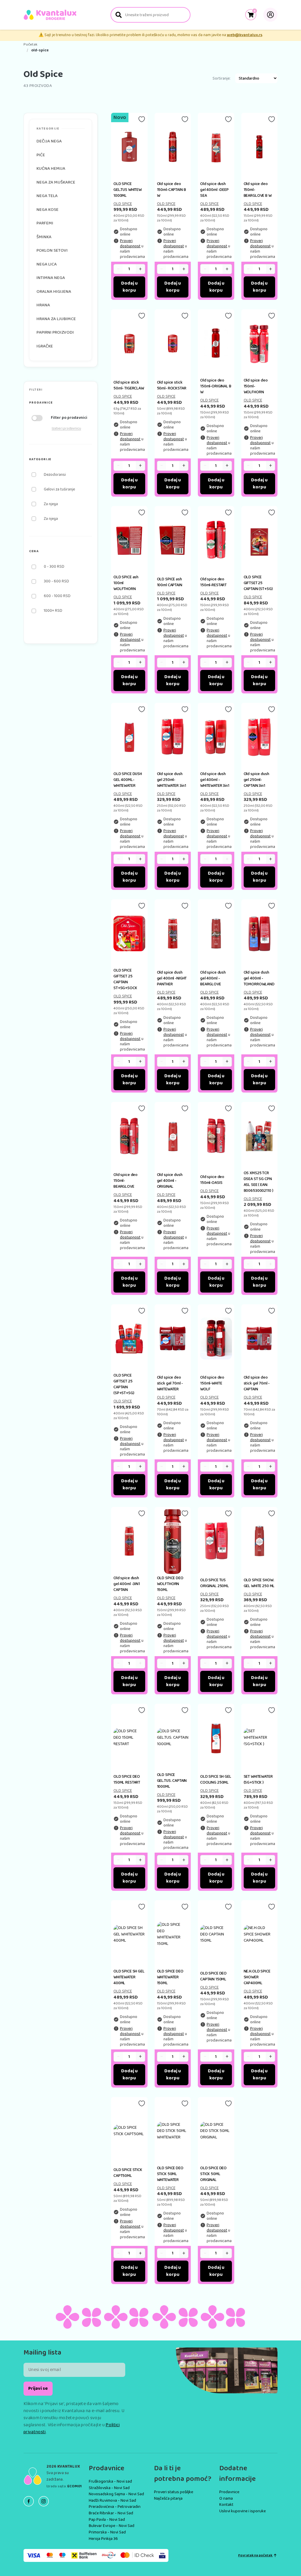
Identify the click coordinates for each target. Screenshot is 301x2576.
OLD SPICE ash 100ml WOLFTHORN (126, 583)
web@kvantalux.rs (245, 35)
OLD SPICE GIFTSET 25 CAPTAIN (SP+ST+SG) (124, 1384)
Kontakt (226, 2505)
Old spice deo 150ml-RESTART (213, 582)
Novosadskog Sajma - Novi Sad (116, 2494)
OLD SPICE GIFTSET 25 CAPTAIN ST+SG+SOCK (125, 979)
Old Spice (123, 204)
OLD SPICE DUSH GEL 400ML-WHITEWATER (128, 780)
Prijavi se (38, 2388)
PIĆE (41, 155)
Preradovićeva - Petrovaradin (115, 2507)
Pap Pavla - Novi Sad (107, 2520)
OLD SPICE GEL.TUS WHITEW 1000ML (128, 190)
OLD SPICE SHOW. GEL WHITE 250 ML (259, 1583)
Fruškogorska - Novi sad (110, 2481)
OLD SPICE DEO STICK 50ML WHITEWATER (170, 2174)
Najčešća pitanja (168, 2498)
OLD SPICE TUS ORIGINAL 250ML (215, 1583)
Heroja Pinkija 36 (103, 2539)
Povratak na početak (255, 2555)
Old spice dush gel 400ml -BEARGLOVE (213, 978)
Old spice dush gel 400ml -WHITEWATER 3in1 (215, 780)
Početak (30, 45)
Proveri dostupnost (130, 243)
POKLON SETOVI (52, 251)
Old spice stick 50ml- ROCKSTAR (172, 385)
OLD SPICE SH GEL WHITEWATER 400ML (129, 1977)
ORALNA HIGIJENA (54, 292)
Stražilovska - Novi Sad (109, 2488)
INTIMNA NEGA (51, 278)
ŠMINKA (44, 237)
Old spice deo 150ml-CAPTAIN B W (172, 190)
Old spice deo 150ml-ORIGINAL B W (216, 386)
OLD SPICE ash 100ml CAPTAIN (170, 582)
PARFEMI (45, 223)
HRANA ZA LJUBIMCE (56, 319)
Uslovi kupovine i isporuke (243, 2511)
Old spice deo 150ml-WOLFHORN (256, 386)
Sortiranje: (221, 79)
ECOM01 (75, 2486)
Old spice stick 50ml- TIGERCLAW (129, 385)
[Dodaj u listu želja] (142, 119)
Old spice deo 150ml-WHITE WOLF (212, 1383)
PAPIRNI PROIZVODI (55, 332)
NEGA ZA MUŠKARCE (56, 182)
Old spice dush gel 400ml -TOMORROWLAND (259, 978)
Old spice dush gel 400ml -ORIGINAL (170, 1181)
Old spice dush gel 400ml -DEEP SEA (214, 190)
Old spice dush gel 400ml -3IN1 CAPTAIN (127, 1584)
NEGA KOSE (47, 210)
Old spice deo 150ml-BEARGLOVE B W (258, 190)
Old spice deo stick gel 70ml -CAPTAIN (257, 1383)
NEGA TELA (47, 196)
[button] (61, 403)
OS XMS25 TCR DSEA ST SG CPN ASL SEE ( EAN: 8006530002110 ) (259, 1182)
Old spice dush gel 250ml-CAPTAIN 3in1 (256, 780)
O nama (226, 2498)
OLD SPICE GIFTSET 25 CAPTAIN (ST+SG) (258, 583)
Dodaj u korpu (129, 287)
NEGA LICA (47, 264)
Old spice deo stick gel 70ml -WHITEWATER (170, 1383)
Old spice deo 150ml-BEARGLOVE (126, 1181)
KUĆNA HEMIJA (51, 169)
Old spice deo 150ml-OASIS (212, 1180)
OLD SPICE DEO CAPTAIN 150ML (213, 1976)
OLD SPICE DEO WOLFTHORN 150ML (170, 1584)
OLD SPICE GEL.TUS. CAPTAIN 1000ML (172, 1781)
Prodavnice (229, 2492)
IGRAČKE (45, 346)
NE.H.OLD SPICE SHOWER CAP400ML (257, 1977)
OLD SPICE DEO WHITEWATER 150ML (170, 1977)
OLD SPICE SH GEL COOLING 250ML (216, 1779)
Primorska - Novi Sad (107, 2532)
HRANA (43, 305)
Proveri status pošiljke (174, 2492)
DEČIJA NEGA (49, 141)
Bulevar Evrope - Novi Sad (112, 2526)
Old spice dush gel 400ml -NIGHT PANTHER (172, 978)
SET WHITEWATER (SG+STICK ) (258, 1779)
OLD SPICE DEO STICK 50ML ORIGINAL (213, 2174)
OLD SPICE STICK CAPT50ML (128, 2173)
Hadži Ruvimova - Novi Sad (112, 2501)
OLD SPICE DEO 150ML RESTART (127, 1779)
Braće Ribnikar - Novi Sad (111, 2513)
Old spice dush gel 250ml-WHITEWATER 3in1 (172, 780)
